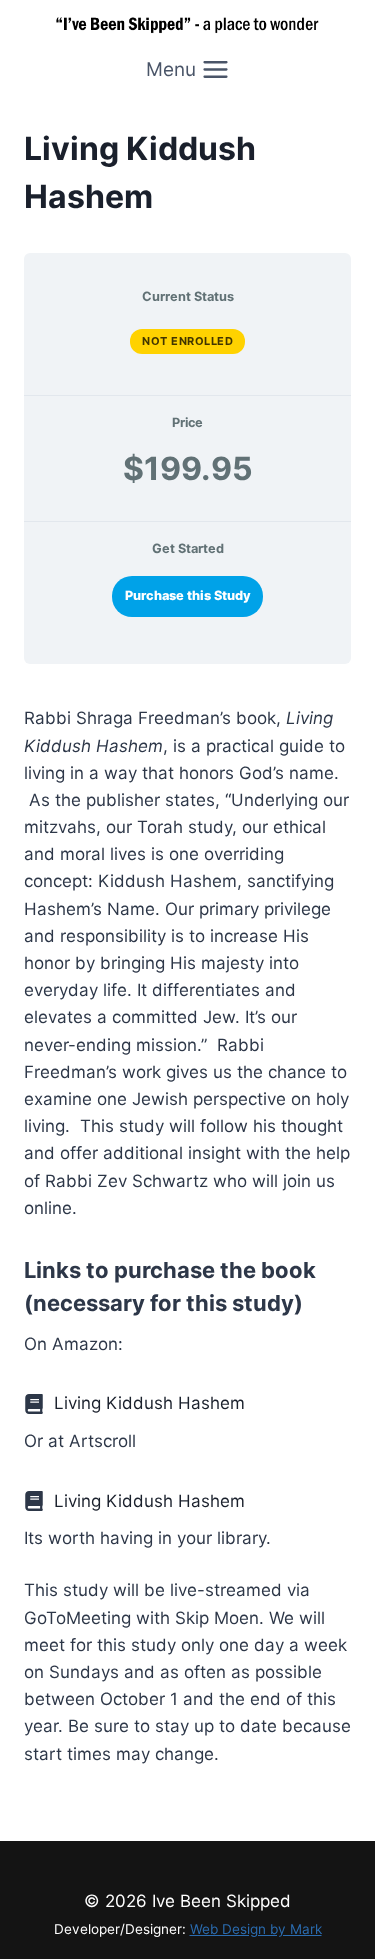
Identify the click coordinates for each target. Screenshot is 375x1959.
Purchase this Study (188, 595)
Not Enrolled (187, 341)
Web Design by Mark (256, 1929)
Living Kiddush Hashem (149, 1403)
